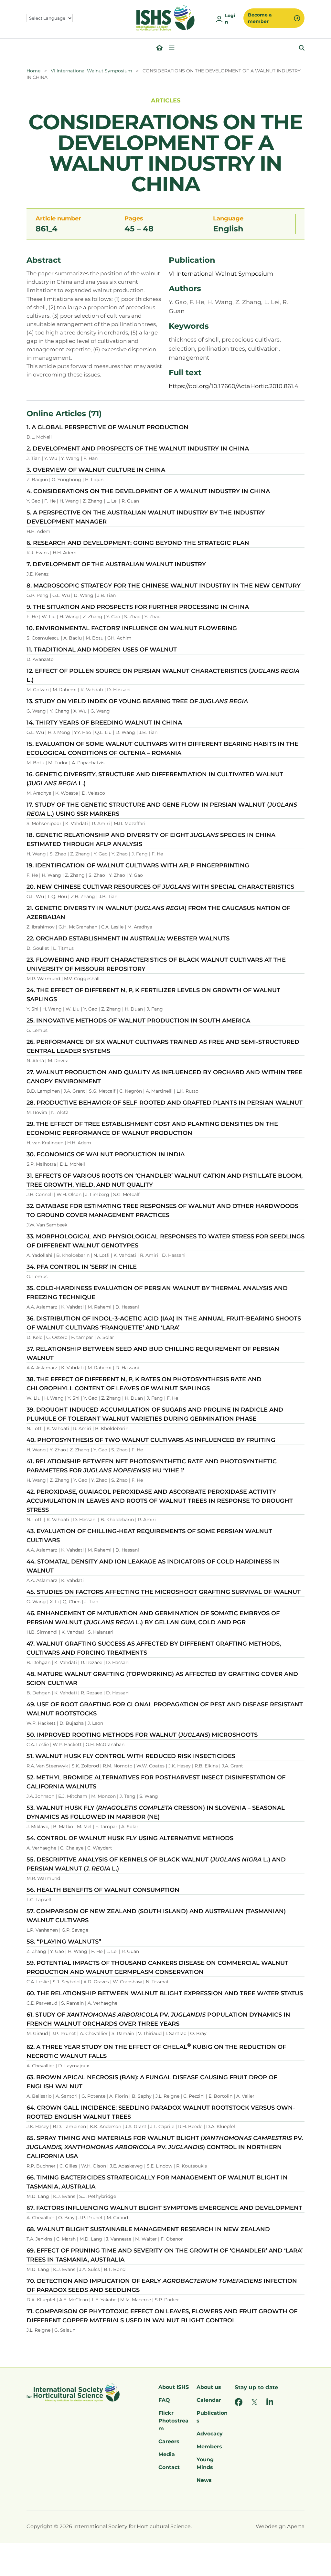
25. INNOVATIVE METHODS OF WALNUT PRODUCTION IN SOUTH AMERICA (138, 1021)
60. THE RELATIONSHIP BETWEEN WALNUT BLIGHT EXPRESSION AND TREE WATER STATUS (165, 1993)
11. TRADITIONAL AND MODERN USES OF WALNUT (102, 650)
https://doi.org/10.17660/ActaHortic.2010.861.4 (234, 386)
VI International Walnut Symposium (91, 71)
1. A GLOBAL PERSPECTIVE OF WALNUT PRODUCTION (107, 427)
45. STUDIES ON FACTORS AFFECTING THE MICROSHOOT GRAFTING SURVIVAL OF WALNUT (164, 1592)
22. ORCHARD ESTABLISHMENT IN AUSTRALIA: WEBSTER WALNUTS (128, 938)
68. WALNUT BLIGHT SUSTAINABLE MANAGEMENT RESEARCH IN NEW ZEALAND (148, 2229)
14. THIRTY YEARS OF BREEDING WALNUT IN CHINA (104, 723)
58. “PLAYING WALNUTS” (64, 1942)
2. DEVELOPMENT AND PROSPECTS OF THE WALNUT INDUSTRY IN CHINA (138, 449)
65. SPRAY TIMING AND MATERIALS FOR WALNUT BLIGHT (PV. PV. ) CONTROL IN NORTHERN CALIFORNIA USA (165, 2147)
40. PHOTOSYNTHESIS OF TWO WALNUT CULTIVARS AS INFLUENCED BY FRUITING (151, 1440)
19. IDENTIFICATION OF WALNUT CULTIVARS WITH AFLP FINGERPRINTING (138, 865)
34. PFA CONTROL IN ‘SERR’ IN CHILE (82, 1267)
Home (33, 71)
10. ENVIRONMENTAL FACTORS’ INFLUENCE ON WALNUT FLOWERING (132, 628)
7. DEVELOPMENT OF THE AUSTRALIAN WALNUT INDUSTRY (116, 564)
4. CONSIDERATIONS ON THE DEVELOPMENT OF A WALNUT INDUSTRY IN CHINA (148, 491)
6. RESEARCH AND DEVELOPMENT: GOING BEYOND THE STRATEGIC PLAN (138, 543)
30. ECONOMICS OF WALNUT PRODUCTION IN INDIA (106, 1154)
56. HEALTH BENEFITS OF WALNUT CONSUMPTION (103, 1890)
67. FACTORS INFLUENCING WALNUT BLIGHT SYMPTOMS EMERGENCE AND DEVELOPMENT (164, 2208)
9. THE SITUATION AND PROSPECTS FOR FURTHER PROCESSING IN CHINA (138, 607)
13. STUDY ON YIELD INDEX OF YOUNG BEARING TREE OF (137, 701)
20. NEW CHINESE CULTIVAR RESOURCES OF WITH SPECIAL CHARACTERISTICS (160, 887)
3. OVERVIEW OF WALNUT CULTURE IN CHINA (96, 470)
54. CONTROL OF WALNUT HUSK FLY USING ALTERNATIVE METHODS (130, 1838)
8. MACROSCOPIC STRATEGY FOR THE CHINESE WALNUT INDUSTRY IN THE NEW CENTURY (164, 586)
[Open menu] (172, 48)
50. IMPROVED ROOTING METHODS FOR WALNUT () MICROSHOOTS (142, 1735)
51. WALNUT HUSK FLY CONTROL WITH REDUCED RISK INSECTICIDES (131, 1756)
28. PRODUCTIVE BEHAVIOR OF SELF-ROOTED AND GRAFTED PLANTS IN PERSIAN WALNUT (165, 1103)
